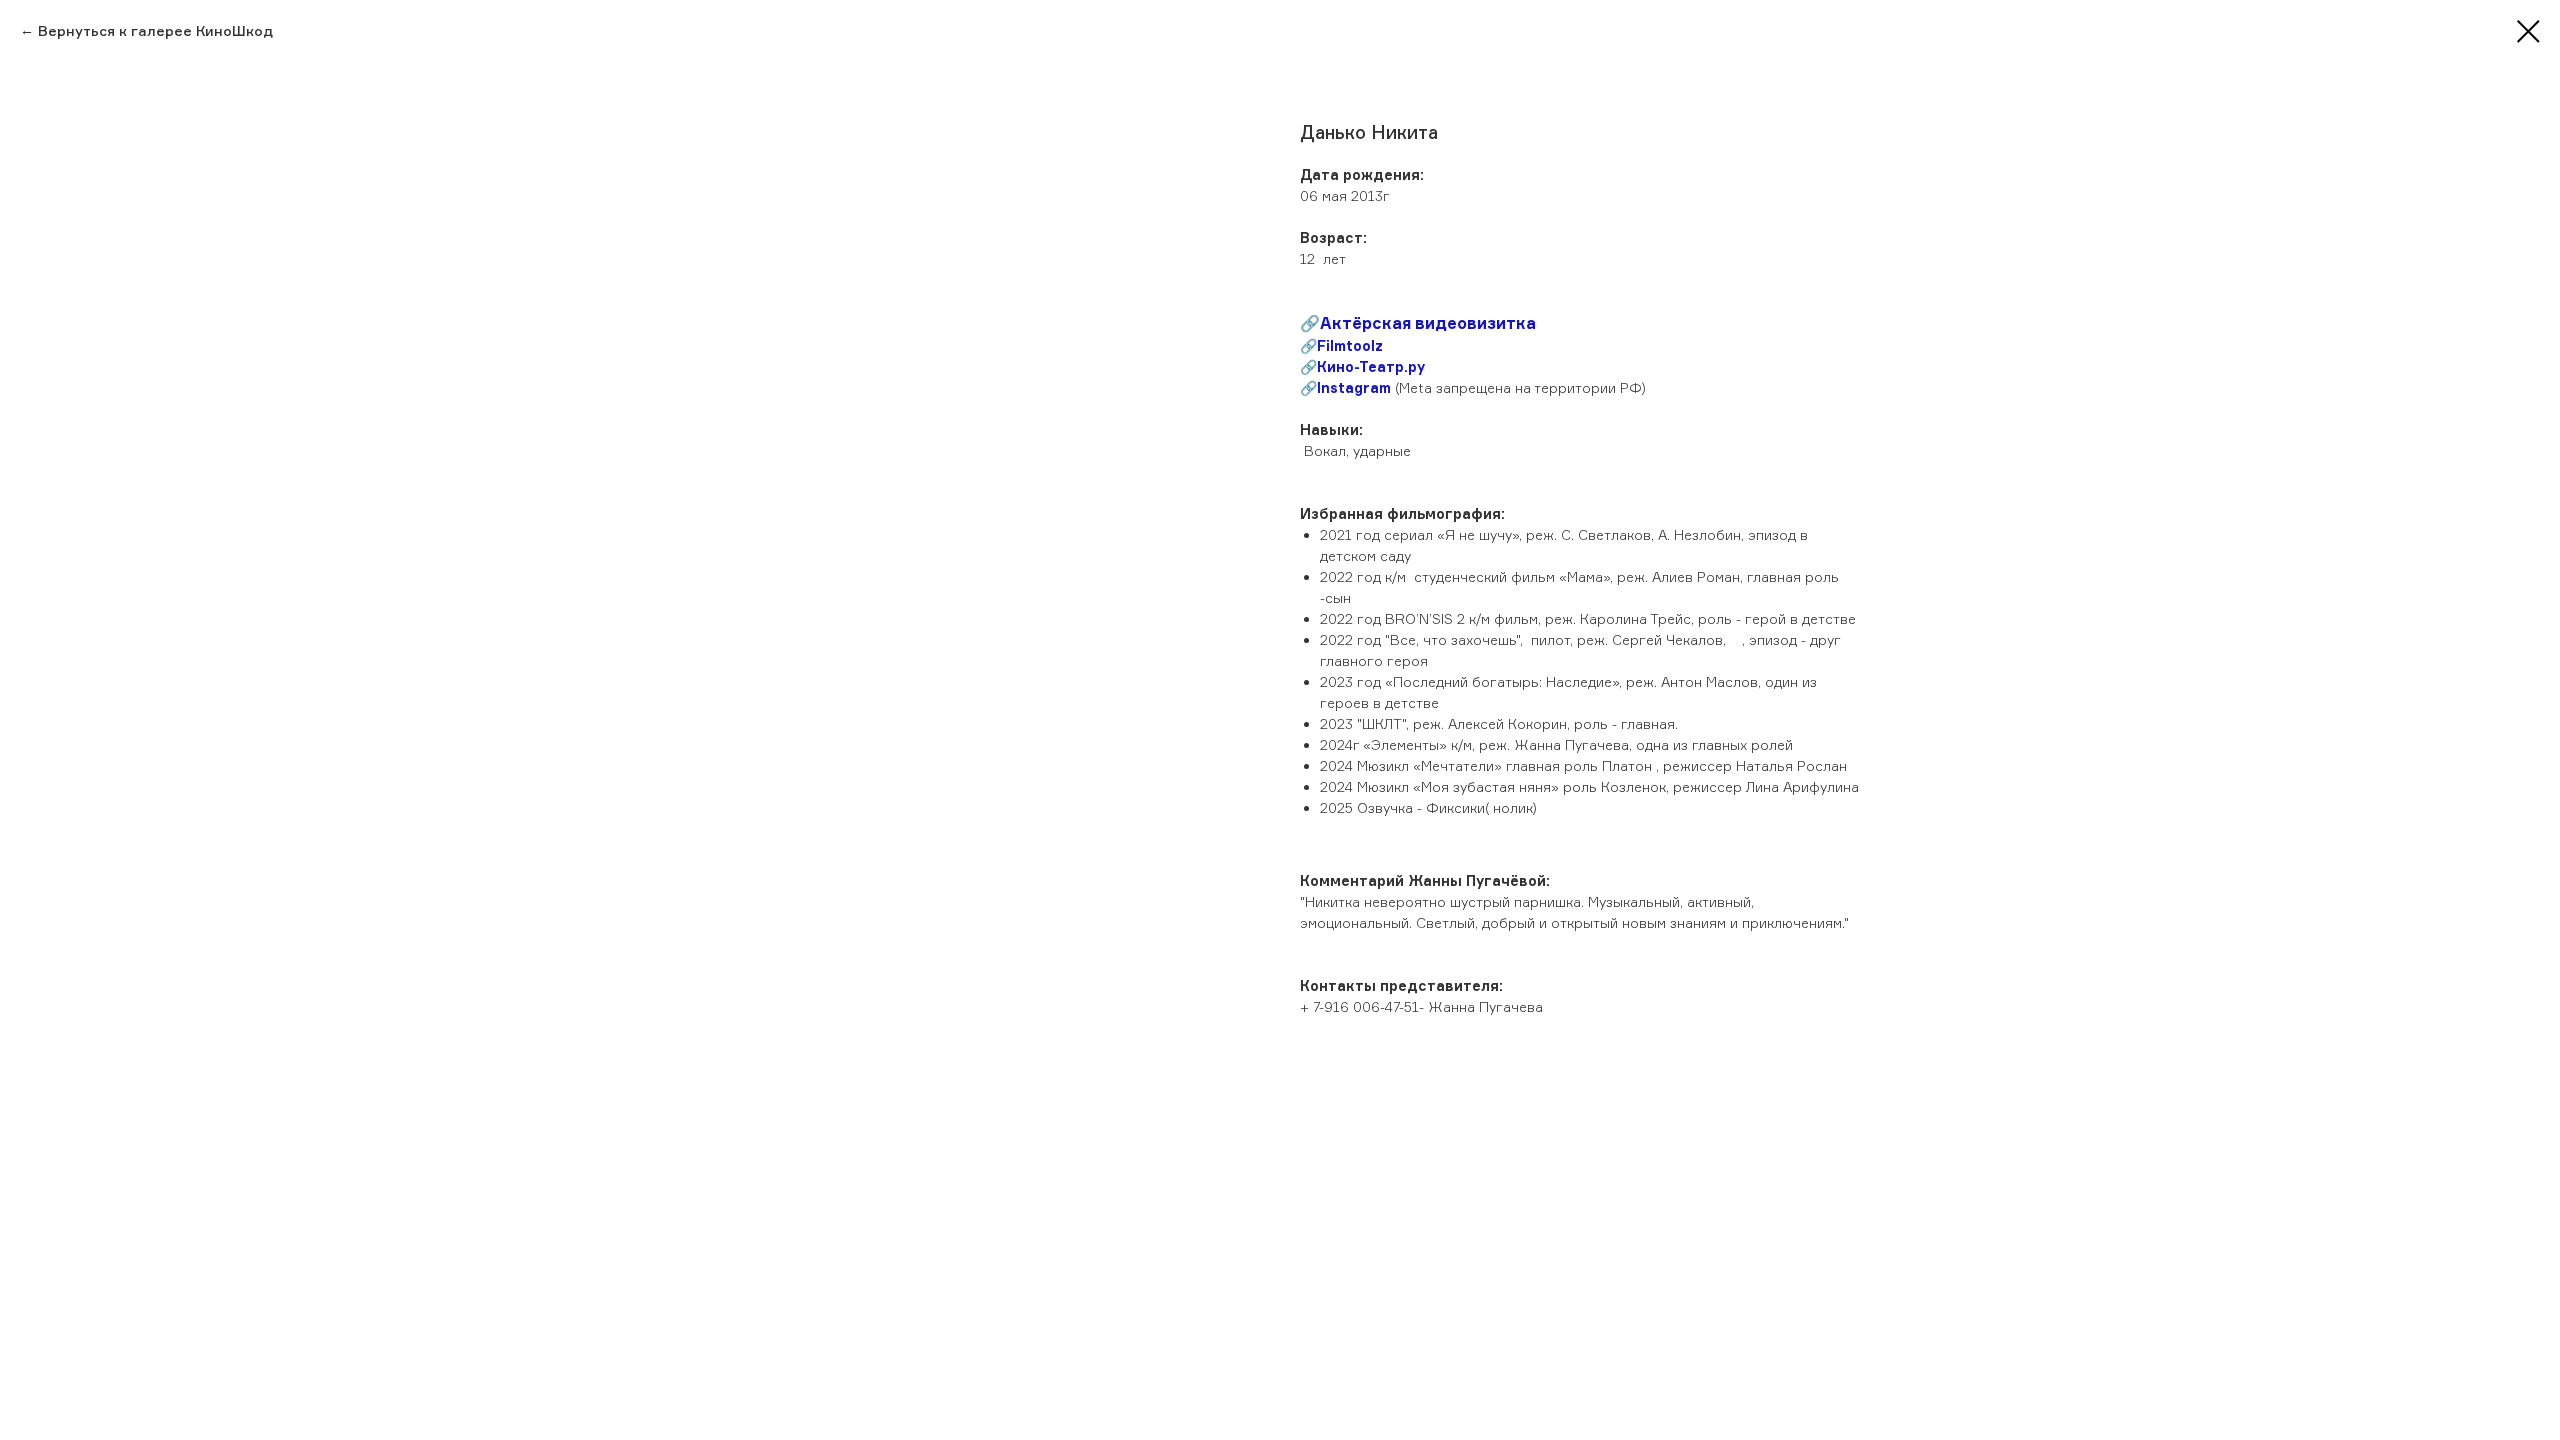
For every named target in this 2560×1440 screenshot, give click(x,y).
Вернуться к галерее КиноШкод (155, 30)
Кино (1335, 366)
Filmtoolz (1350, 345)
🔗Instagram (1345, 387)
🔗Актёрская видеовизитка (1418, 323)
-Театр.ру (1389, 366)
